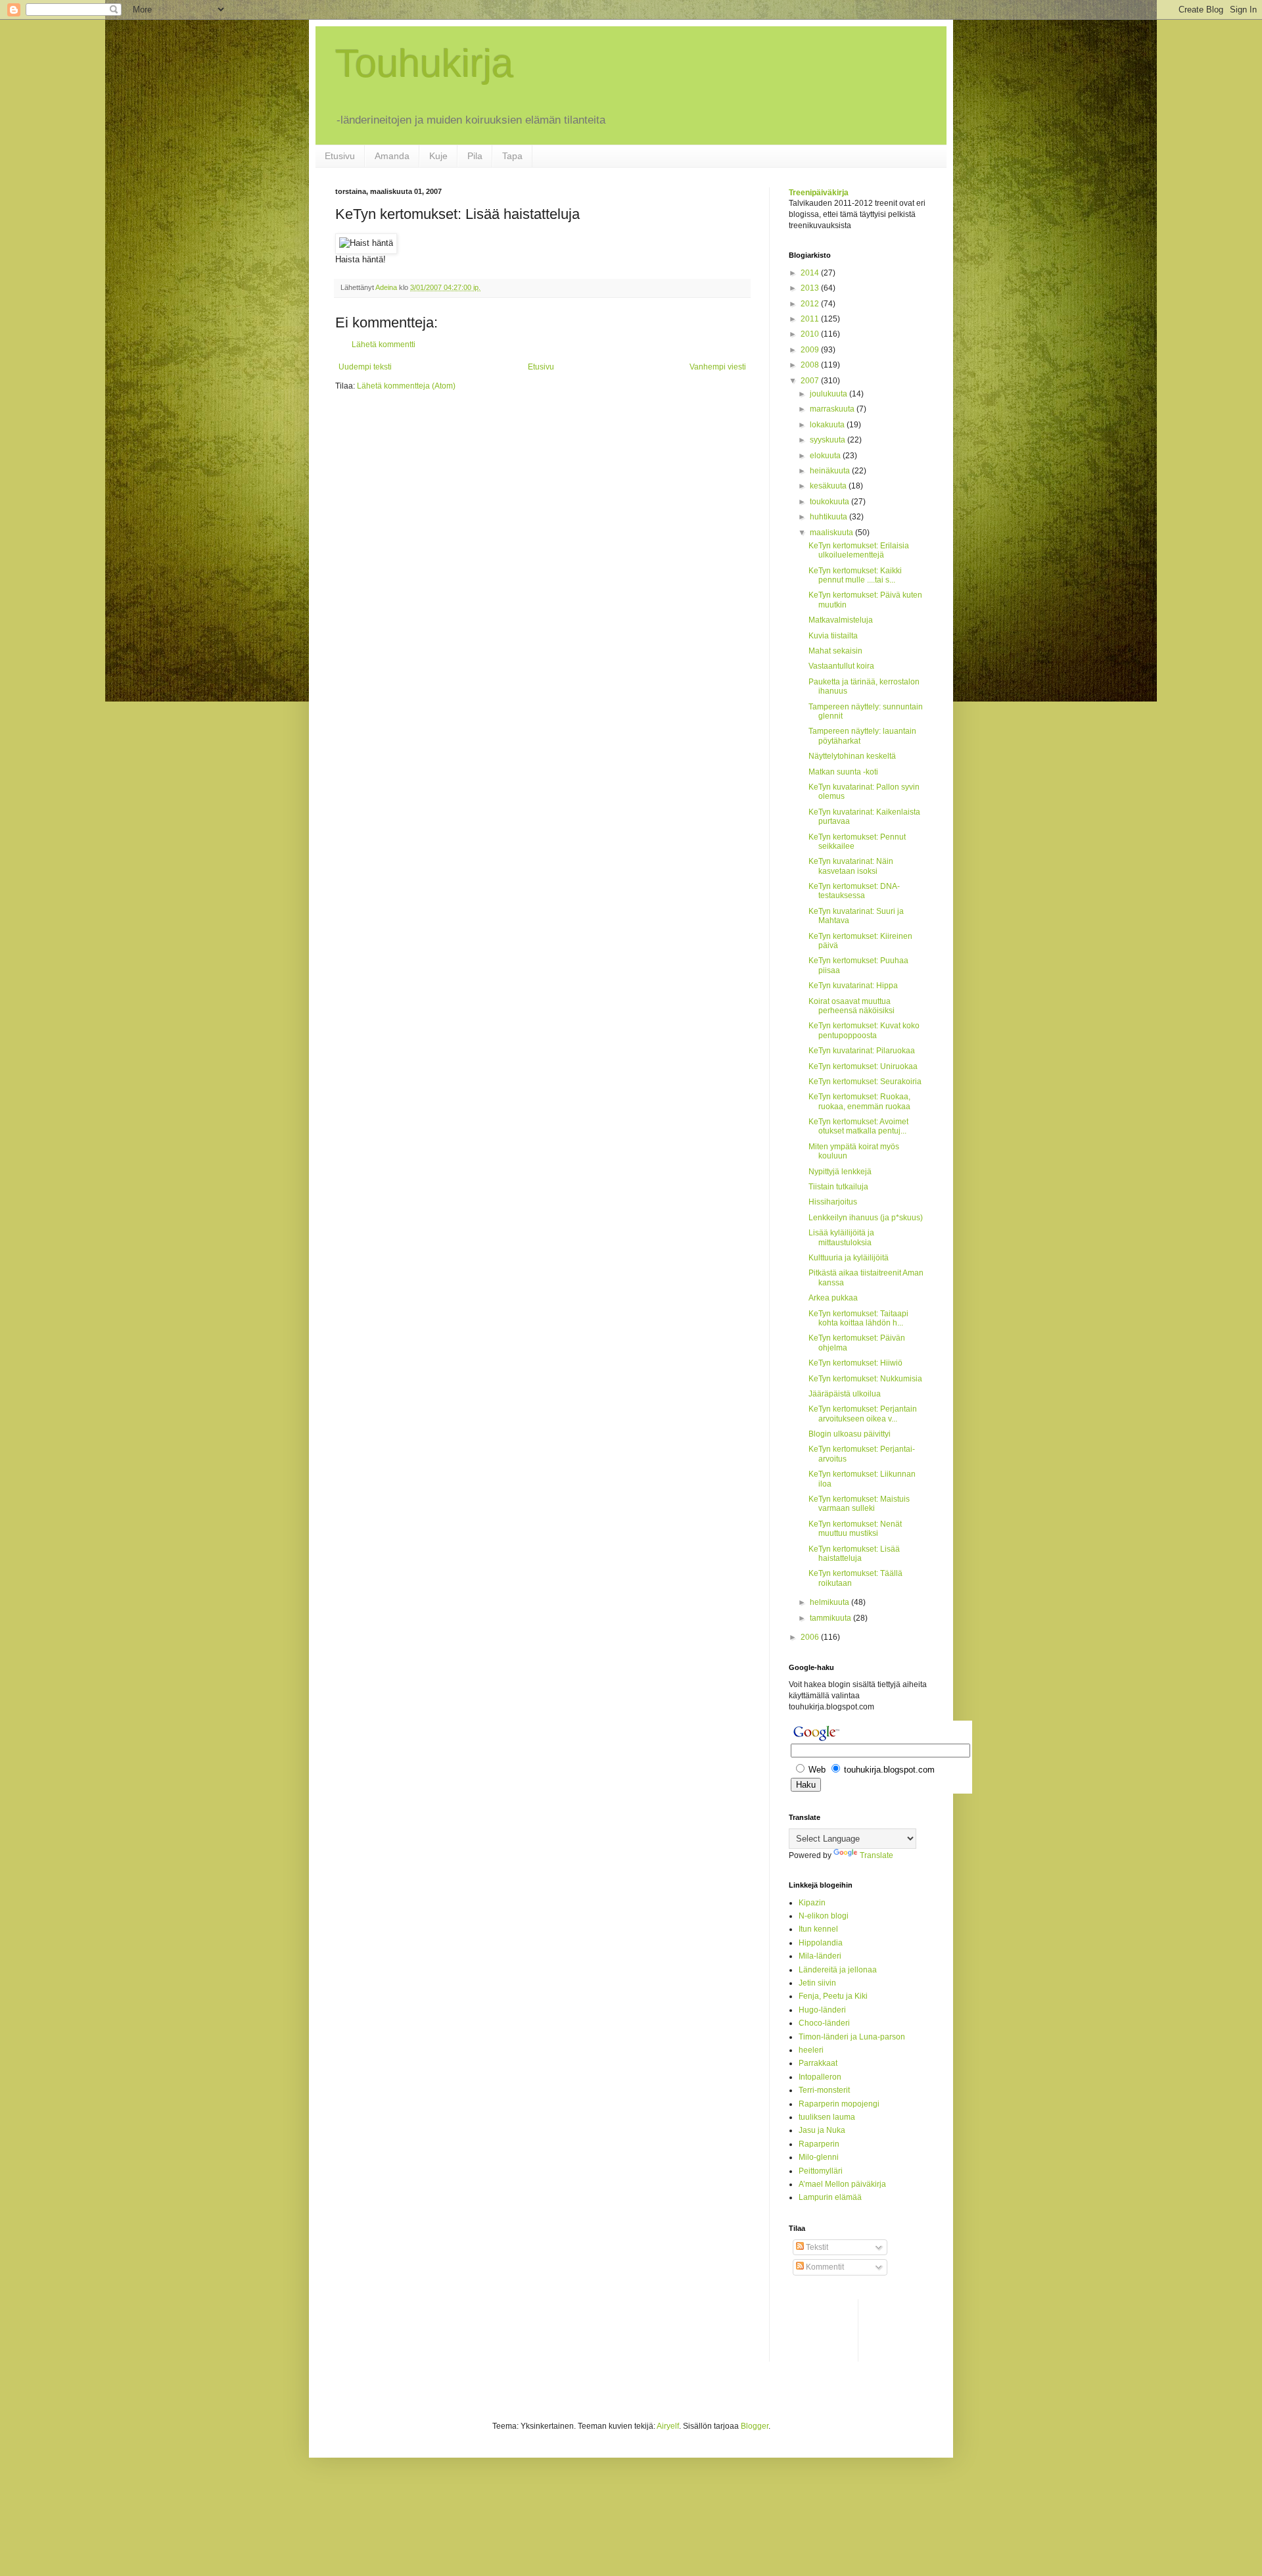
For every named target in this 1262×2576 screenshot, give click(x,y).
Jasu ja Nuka (822, 2130)
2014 (811, 273)
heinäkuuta (831, 471)
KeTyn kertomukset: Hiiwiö (855, 1363)
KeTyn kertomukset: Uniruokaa (863, 1066)
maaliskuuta (832, 533)
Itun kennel (818, 1929)
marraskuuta (833, 409)
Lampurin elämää (830, 2197)
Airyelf (668, 2426)
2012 (811, 304)
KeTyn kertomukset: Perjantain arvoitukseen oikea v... (863, 1414)
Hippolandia (821, 1943)
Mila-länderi (820, 1956)
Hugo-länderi (822, 2010)
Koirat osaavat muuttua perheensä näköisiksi (852, 1006)
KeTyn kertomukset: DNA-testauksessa (854, 891)
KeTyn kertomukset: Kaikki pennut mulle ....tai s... (855, 575)
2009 (811, 350)
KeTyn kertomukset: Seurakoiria (865, 1082)
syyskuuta (829, 440)
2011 (811, 319)
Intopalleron (820, 2077)
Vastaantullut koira (841, 666)
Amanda (392, 156)
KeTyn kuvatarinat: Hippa (853, 986)
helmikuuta (830, 1602)
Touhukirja (424, 63)
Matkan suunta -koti (843, 772)
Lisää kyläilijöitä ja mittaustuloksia (841, 1237)
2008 (811, 365)
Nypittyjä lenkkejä (840, 1172)
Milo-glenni (819, 2157)
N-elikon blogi (824, 1916)
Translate (876, 1855)
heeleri (811, 2050)
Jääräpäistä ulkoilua (845, 1394)
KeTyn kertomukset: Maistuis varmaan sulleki (859, 1504)
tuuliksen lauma (827, 2117)
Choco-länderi (824, 2023)
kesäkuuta (829, 486)
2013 (811, 288)
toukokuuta (830, 502)
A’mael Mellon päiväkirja (842, 2184)
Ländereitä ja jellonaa (838, 1970)
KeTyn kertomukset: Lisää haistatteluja (854, 1554)
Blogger (755, 2426)
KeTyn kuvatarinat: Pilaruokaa (862, 1051)
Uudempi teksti (365, 367)
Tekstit (816, 2247)
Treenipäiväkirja (819, 193)
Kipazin (812, 1903)
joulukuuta (830, 394)
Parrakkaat (818, 2063)
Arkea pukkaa (833, 1298)
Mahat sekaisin (835, 651)
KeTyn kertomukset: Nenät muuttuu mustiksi (855, 1529)
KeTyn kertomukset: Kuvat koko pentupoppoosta (864, 1030)
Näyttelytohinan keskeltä (852, 756)
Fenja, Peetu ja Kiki (833, 1996)
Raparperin (819, 2144)
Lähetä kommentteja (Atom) (406, 386)
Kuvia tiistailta (833, 636)
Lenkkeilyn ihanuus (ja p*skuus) (866, 1218)
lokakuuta (828, 425)
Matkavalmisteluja (841, 620)
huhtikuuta (830, 517)
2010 (811, 334)
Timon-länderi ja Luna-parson (852, 2037)
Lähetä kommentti (384, 345)
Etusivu (340, 156)
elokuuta (826, 456)
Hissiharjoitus (833, 1202)
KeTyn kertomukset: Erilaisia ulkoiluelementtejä (859, 550)
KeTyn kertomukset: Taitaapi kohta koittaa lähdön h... (858, 1318)
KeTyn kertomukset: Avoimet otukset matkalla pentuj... (858, 1126)
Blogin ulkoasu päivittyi (850, 1434)
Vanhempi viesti (718, 367)
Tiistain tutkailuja (838, 1187)
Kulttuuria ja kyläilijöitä (849, 1258)
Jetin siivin (817, 1983)
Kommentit (824, 2267)
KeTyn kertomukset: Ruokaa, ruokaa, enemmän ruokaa (859, 1101)
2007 (811, 381)
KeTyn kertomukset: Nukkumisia (865, 1379)
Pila (475, 156)
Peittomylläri (821, 2171)
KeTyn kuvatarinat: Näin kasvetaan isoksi (851, 866)
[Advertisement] (841, 2329)
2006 (811, 1637)
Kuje (438, 156)
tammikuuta (831, 1618)
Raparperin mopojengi (839, 2104)
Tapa (512, 156)
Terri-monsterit (824, 2090)
